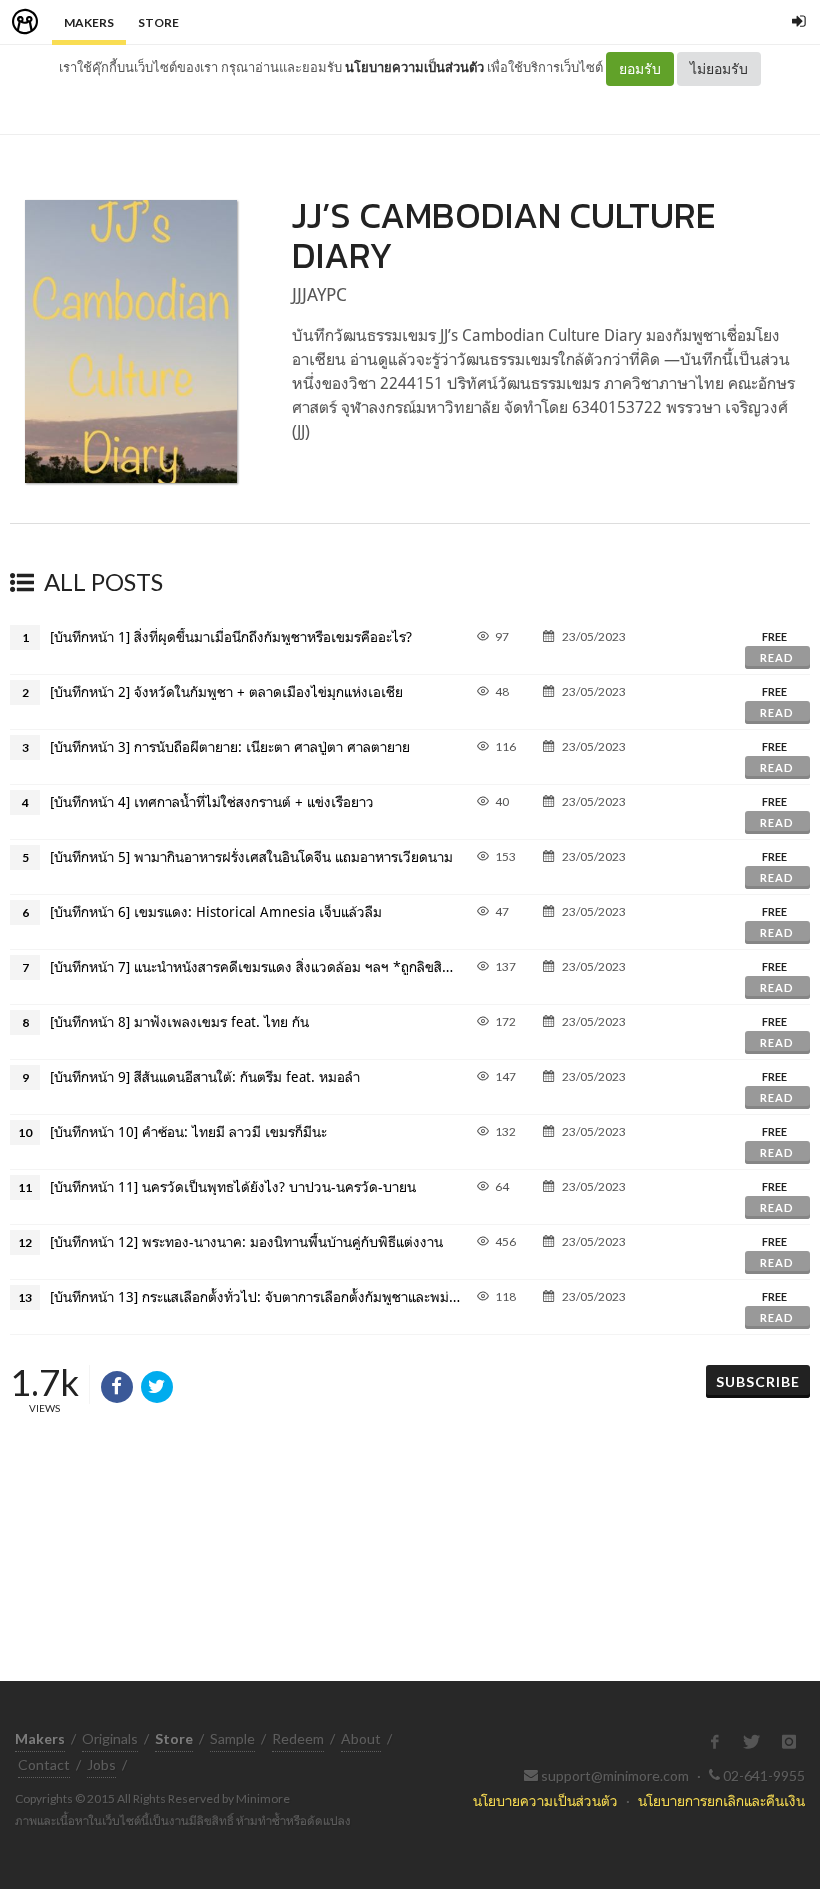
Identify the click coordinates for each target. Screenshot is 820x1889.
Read (777, 657)
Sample (232, 1738)
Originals (110, 1738)
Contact (44, 1764)
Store (158, 22)
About (361, 1738)
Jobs (101, 1764)
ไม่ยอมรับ (719, 68)
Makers (89, 22)
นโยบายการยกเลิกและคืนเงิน (721, 1800)
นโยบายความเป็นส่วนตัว (414, 67)
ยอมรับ (640, 68)
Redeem (298, 1738)
